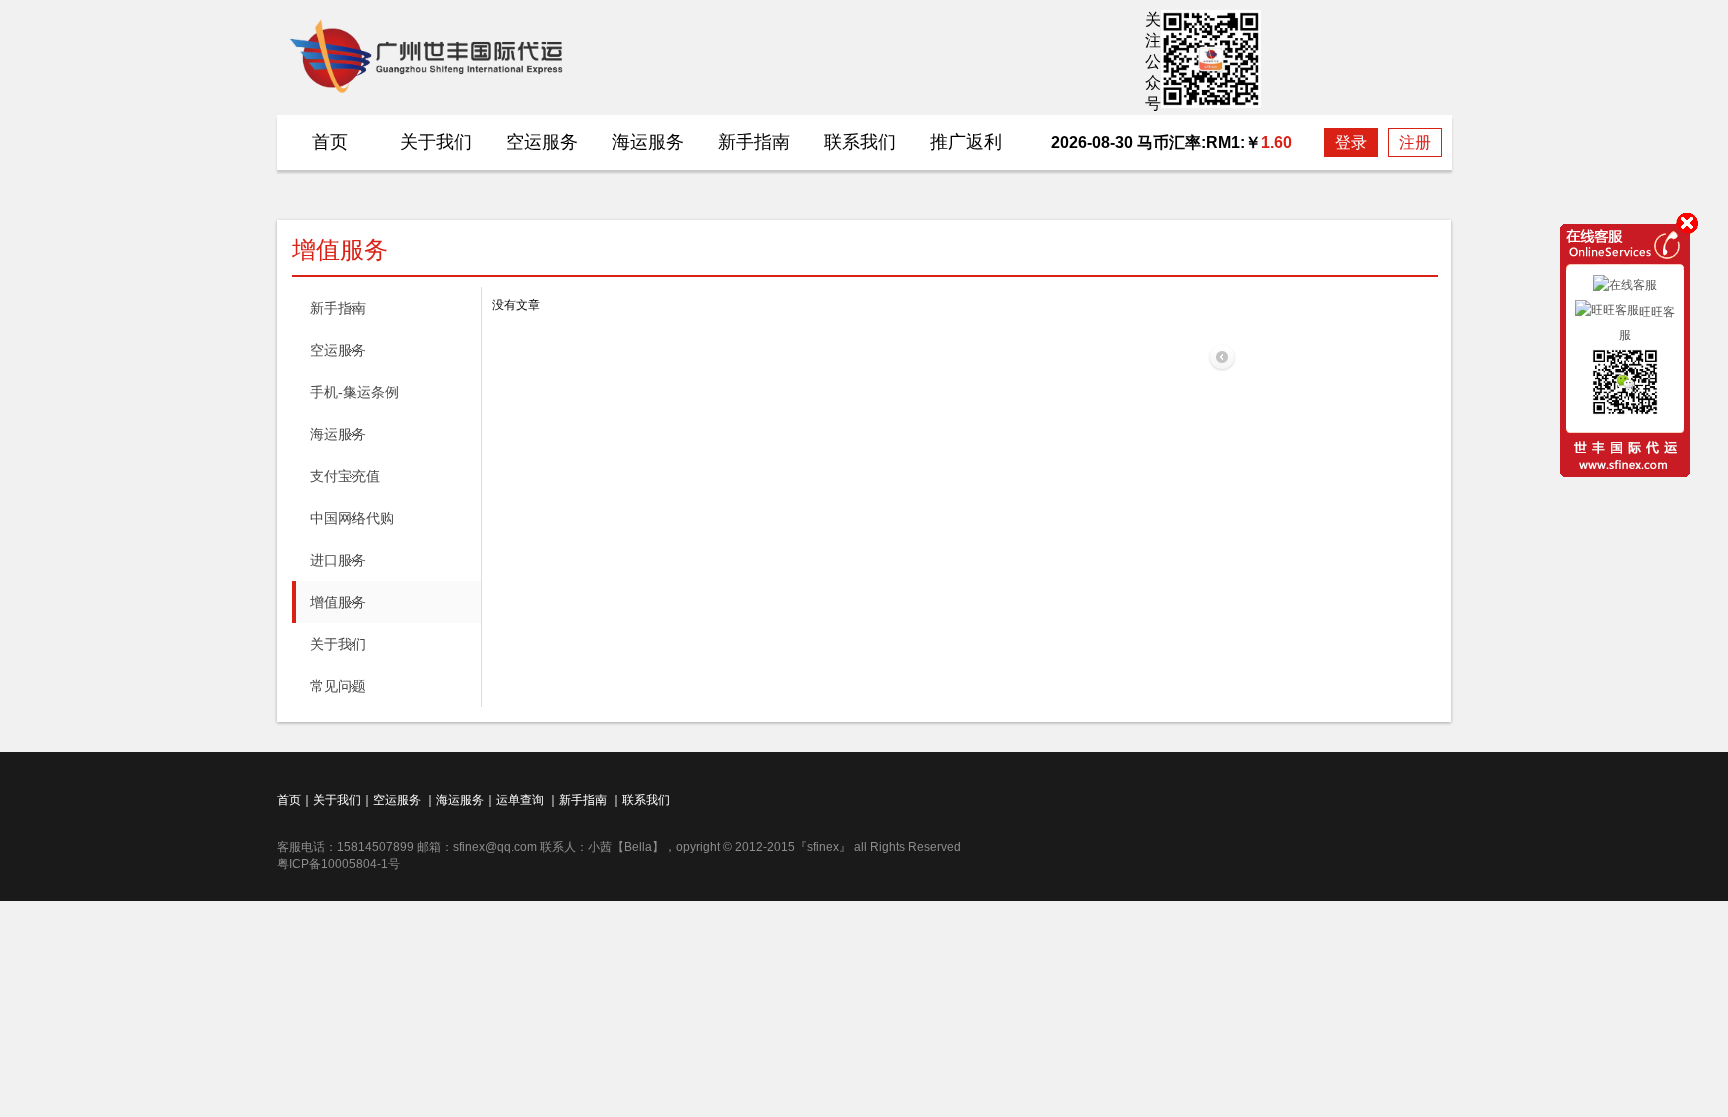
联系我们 (860, 142)
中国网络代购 (352, 518)
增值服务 (338, 602)
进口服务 (338, 560)
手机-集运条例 (354, 392)
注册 (1415, 142)
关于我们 (436, 142)
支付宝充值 (345, 476)
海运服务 (648, 142)
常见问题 (338, 686)
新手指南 (754, 142)
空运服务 (542, 142)
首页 (330, 142)
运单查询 (520, 800)
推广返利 (966, 142)
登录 (1351, 142)
